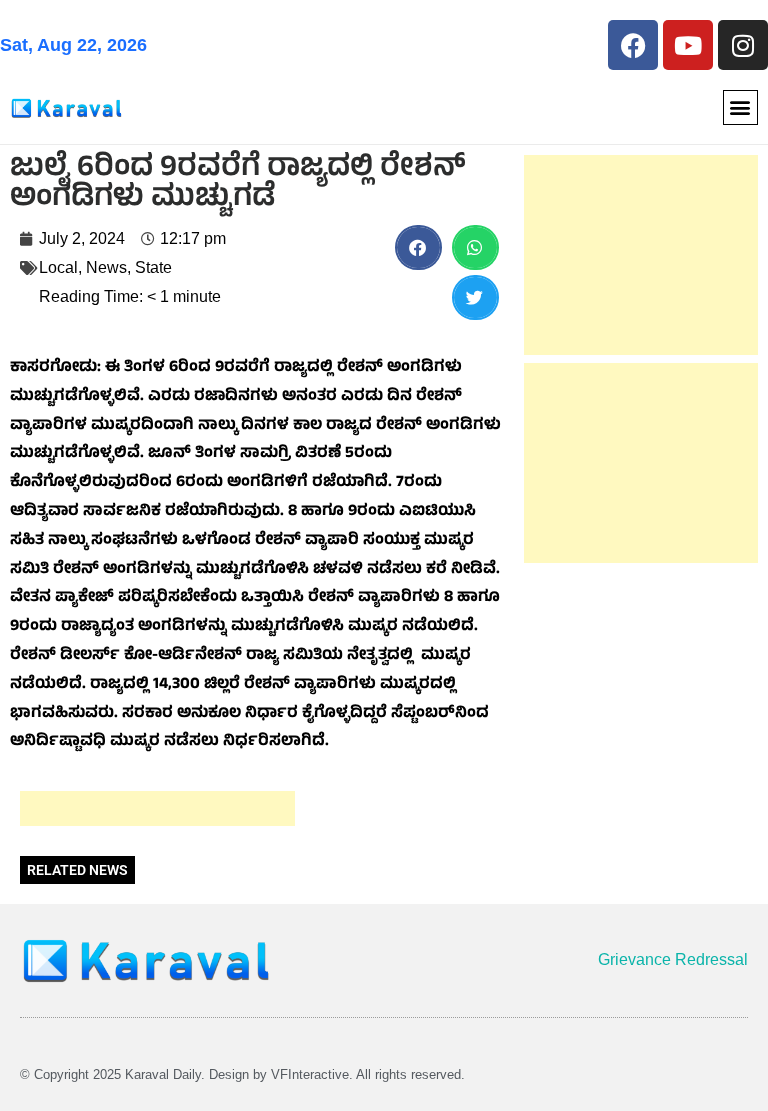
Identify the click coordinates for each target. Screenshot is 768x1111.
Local (58, 267)
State (153, 267)
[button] (740, 107)
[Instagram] (743, 45)
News (106, 267)
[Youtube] (688, 45)
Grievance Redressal (673, 959)
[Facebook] (633, 45)
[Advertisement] (157, 808)
